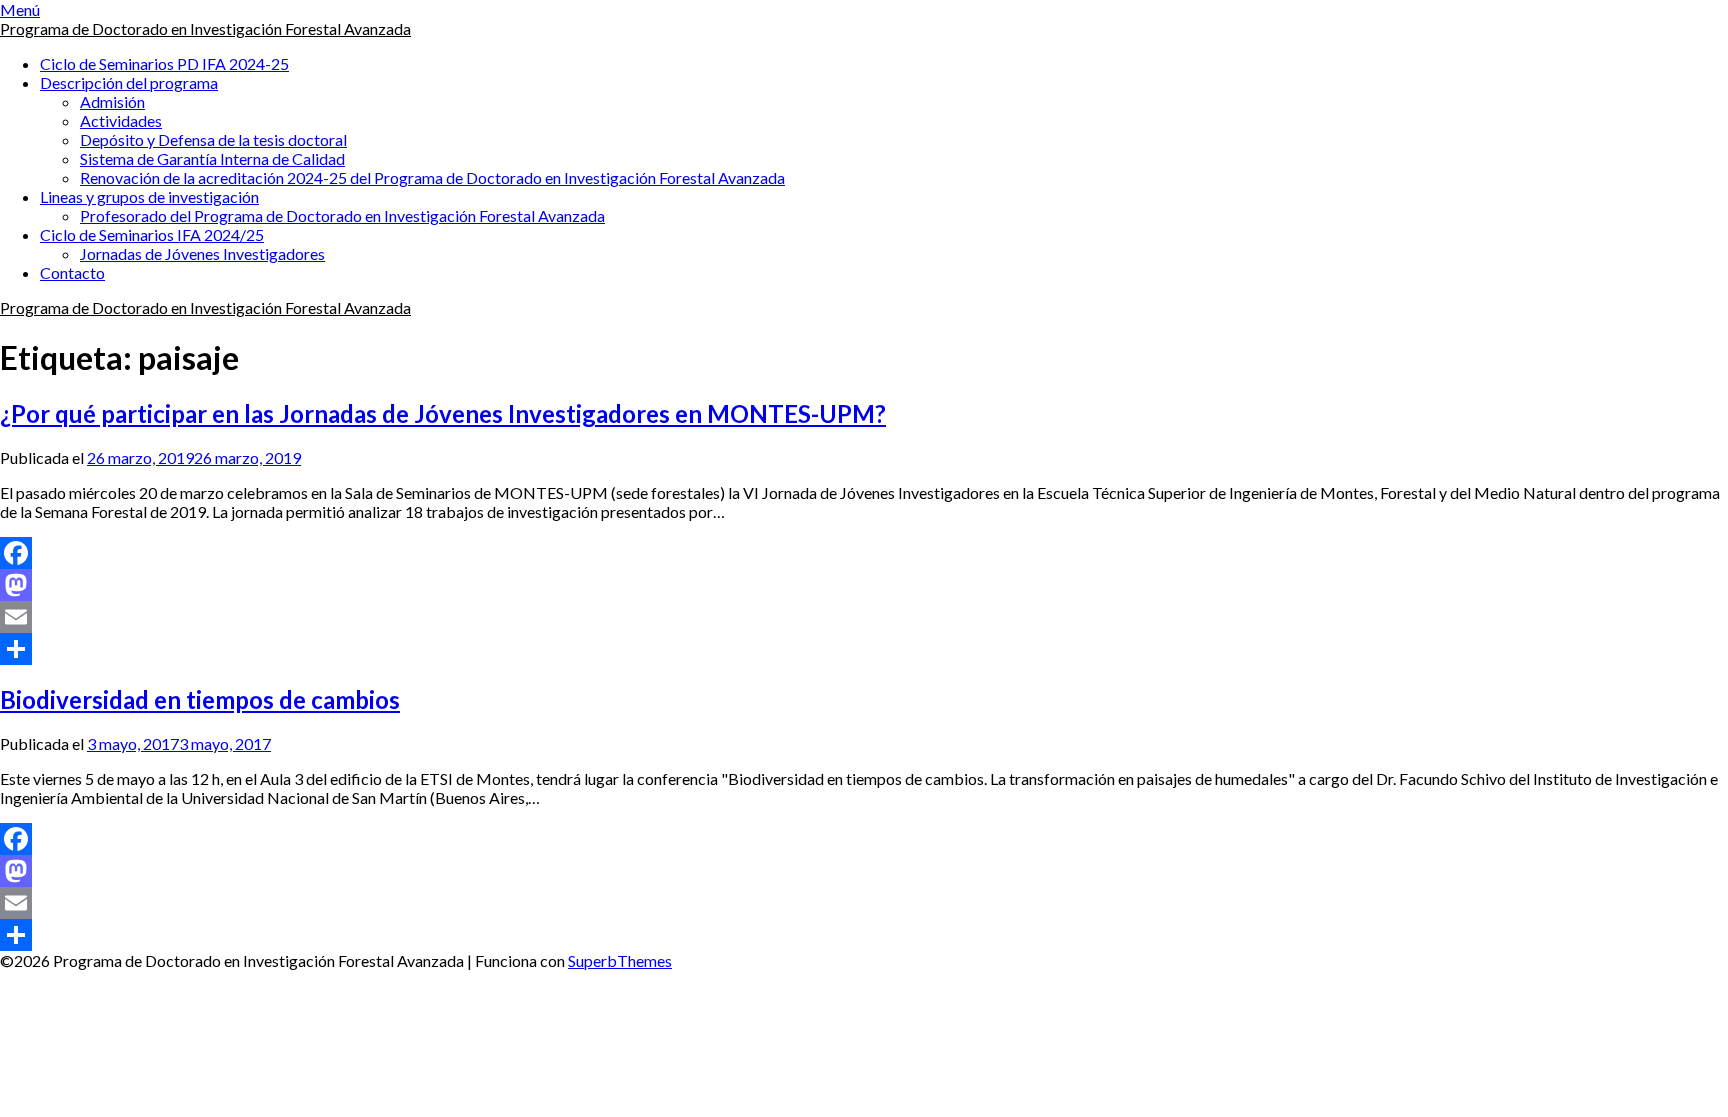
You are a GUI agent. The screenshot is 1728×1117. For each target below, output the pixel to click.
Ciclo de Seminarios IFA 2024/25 (152, 234)
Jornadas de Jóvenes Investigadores (202, 253)
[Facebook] (864, 553)
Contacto (72, 272)
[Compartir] (864, 649)
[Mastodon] (864, 585)
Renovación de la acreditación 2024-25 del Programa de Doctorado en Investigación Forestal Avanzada (432, 177)
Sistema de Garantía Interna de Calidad (212, 158)
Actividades (121, 120)
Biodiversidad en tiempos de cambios (200, 699)
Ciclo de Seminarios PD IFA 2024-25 (164, 63)
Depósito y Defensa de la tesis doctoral (213, 139)
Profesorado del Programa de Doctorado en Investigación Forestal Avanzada (342, 215)
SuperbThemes (620, 960)
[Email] (864, 617)
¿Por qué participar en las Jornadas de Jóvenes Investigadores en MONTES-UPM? (443, 413)
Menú (20, 9)
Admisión (112, 101)
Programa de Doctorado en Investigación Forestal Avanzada (205, 28)
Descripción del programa (129, 82)
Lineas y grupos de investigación (149, 196)
